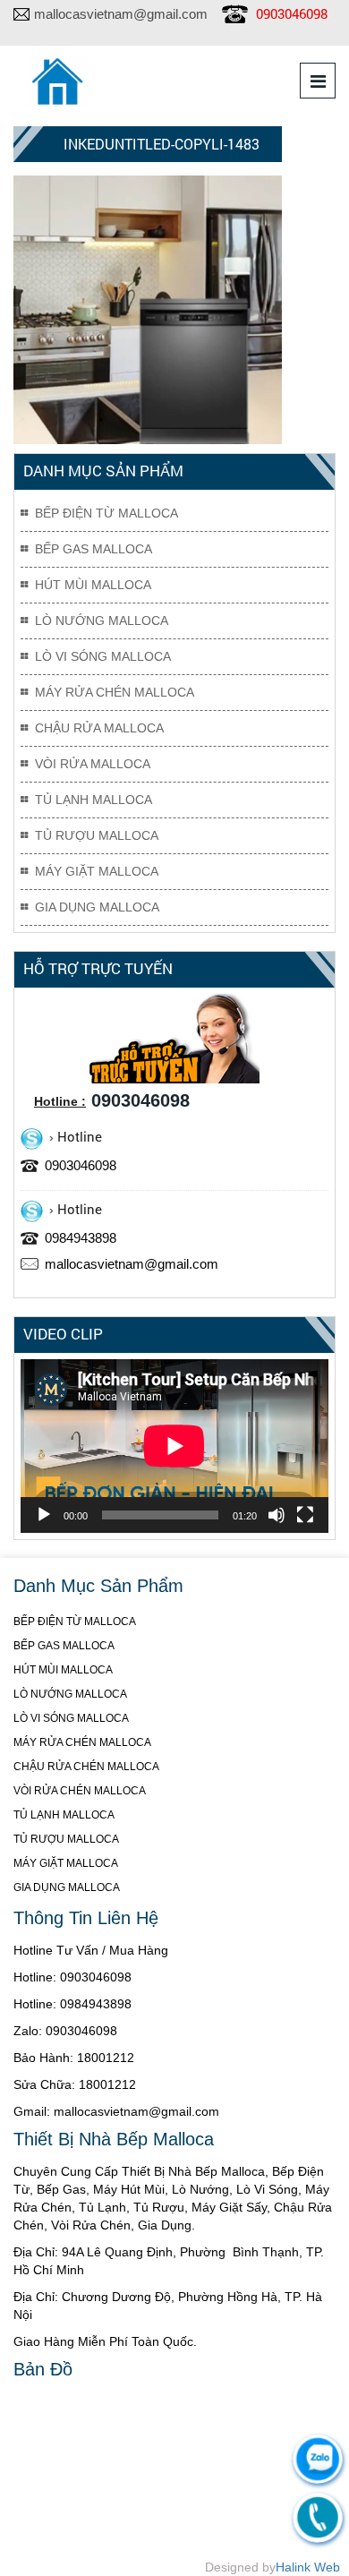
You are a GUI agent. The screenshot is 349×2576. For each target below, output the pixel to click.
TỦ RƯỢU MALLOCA (66, 1839)
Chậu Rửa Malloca (99, 728)
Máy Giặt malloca (97, 871)
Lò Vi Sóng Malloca (103, 656)
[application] (174, 1446)
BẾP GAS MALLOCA (64, 1646)
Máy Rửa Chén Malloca (115, 692)
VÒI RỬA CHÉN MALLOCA (80, 1791)
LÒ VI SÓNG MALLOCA (71, 1718)
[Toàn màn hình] (305, 1515)
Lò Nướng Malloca (102, 620)
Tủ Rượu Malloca (97, 835)
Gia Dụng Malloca (97, 907)
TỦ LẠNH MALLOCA (64, 1815)
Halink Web (308, 2567)
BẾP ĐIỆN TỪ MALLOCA (75, 1622)
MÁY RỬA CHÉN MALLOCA (82, 1742)
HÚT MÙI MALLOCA (63, 1670)
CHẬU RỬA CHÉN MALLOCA (86, 1767)
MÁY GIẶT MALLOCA (66, 1863)
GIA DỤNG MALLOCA (67, 1887)
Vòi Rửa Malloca (93, 764)
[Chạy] (44, 1515)
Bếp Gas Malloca (94, 549)
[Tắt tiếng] (277, 1515)
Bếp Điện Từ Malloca (106, 513)
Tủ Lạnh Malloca (94, 800)
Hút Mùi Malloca (93, 585)
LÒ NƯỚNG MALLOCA (70, 1694)
